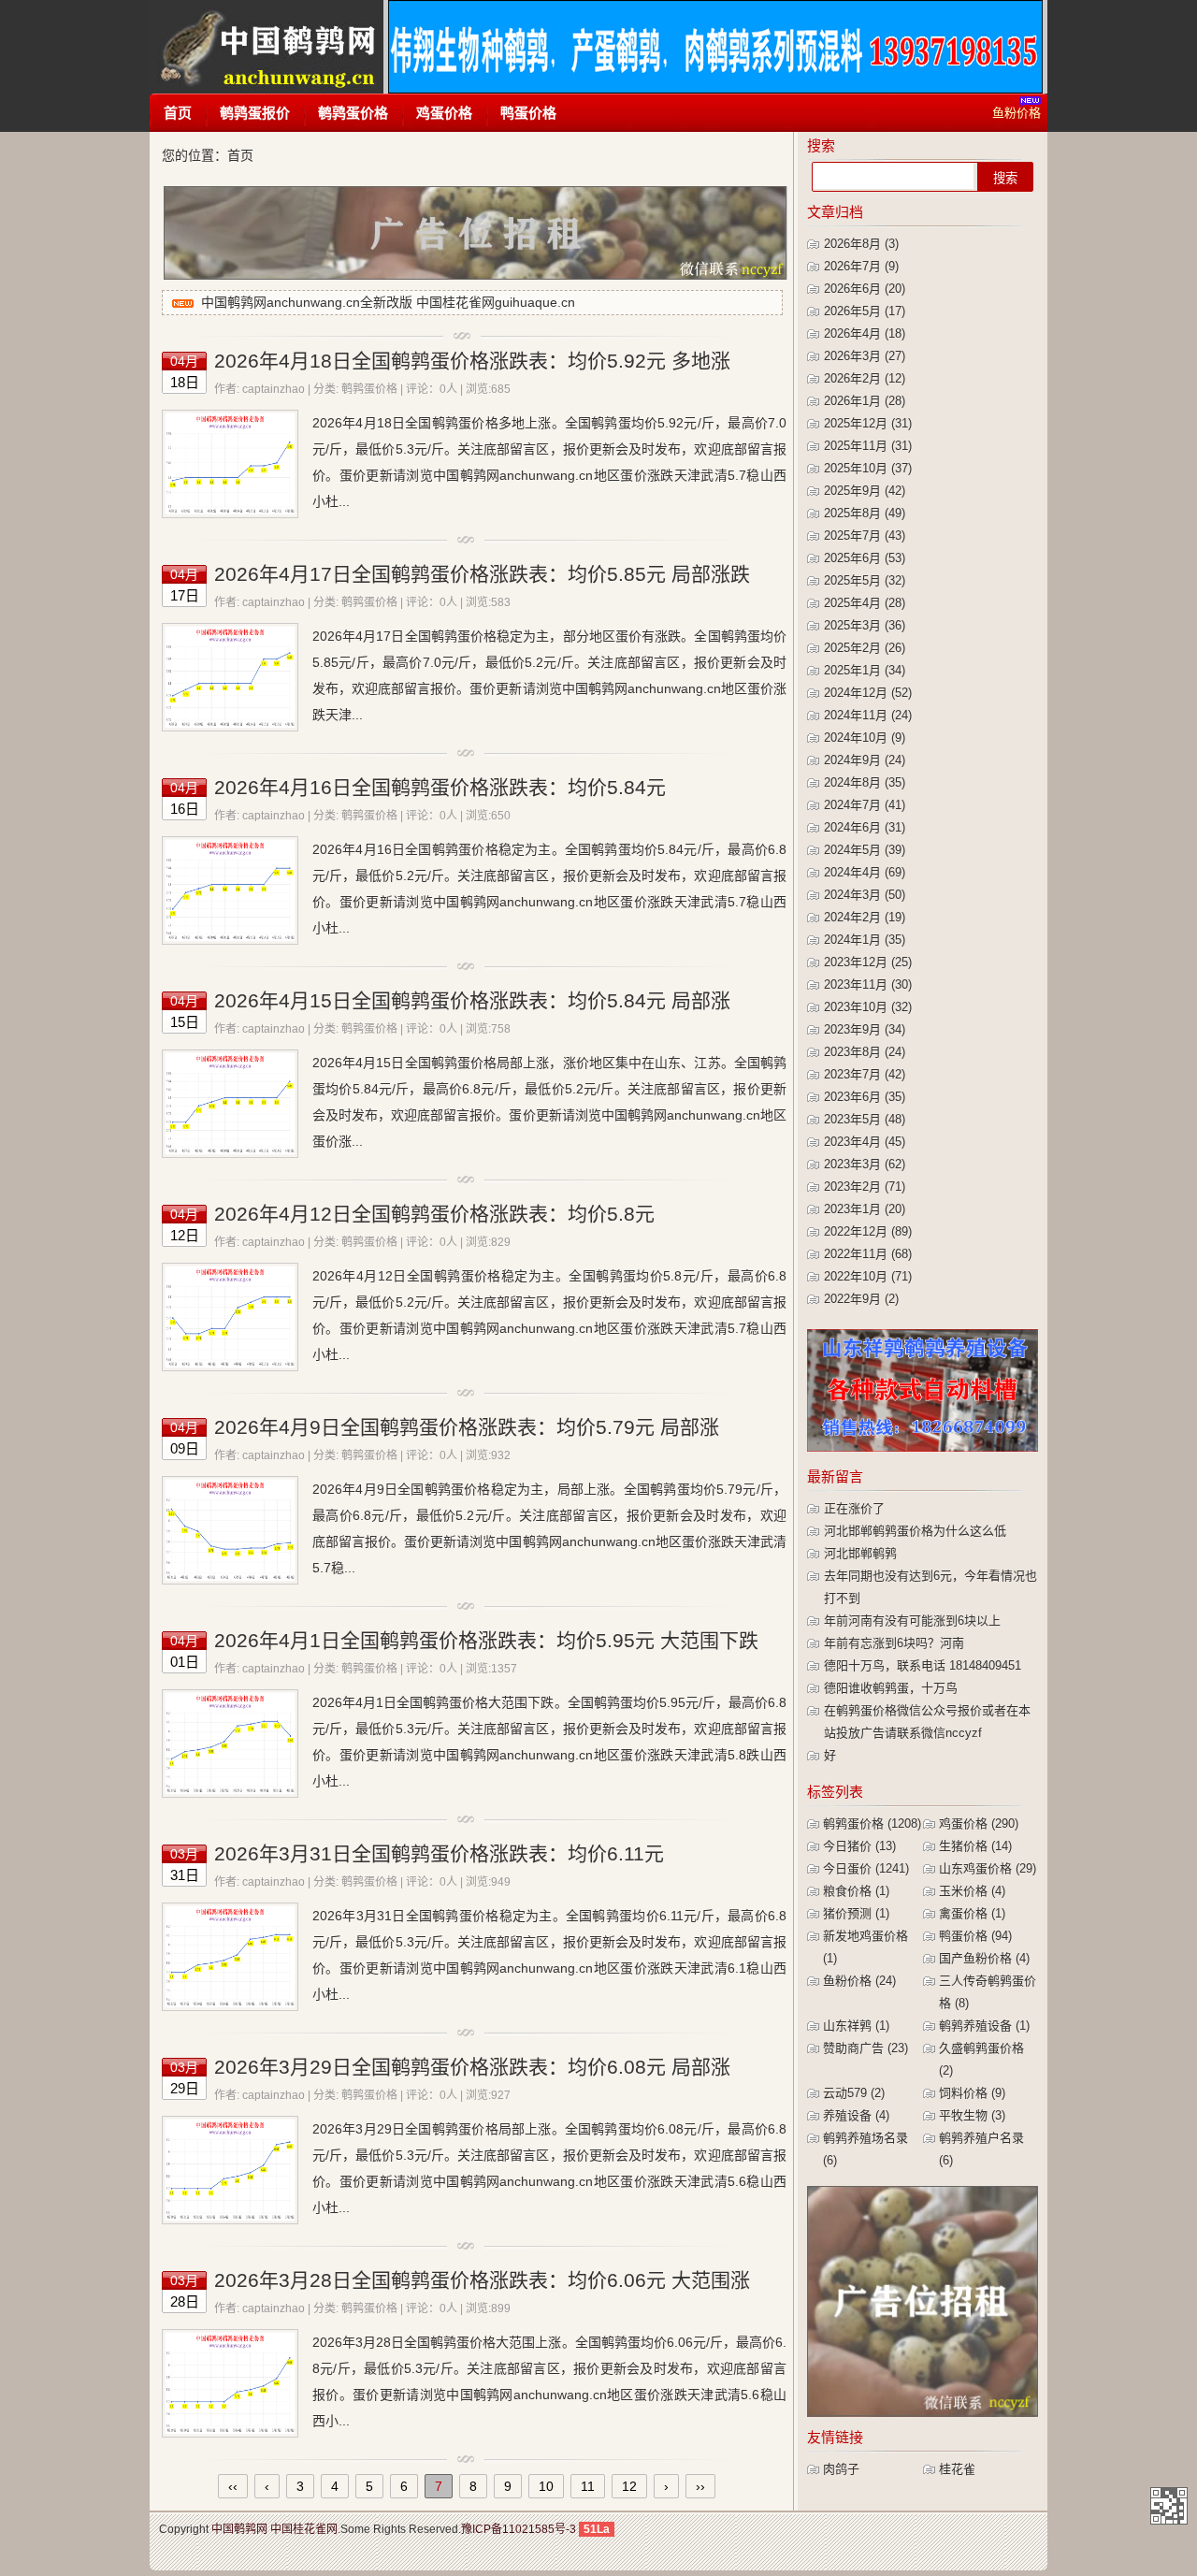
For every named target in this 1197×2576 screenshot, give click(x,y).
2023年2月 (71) (865, 1187)
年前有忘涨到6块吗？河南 (894, 1643)
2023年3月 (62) (865, 1164)
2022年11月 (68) (868, 1254)
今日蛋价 (866, 1868)
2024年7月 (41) (865, 805)
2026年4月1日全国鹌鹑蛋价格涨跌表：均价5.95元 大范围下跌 (486, 1640)
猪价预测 (856, 1913)
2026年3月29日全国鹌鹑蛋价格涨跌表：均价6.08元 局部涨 (472, 2067)
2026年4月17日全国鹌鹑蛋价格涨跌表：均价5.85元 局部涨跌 (482, 574)
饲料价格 (972, 2093)
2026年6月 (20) (865, 289)
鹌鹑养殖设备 (984, 2026)
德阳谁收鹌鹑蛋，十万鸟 (891, 1688)
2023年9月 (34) (865, 1029)
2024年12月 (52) (868, 693)
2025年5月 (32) (865, 580)
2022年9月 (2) (861, 1299)
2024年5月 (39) (865, 850)
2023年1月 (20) (865, 1209)
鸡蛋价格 (444, 113)
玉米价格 (972, 1891)
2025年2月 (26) (865, 648)
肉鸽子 (841, 2469)
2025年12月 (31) (868, 423)
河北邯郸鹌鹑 (860, 1553)
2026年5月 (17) (865, 311)
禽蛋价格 (972, 1913)
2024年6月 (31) (865, 827)
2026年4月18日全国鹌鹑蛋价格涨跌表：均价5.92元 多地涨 (472, 361)
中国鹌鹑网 (266, 47)
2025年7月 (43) (865, 535)
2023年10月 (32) (868, 1007)
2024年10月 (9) (865, 738)
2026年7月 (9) (861, 266)
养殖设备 (856, 2115)
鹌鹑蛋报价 (255, 113)
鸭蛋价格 (528, 113)
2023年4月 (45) (865, 1142)
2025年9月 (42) (865, 491)
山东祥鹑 (856, 2026)
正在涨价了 (854, 1508)
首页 (178, 113)
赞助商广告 (865, 2048)
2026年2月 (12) (865, 378)
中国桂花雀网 (304, 2529)
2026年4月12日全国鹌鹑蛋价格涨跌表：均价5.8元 (434, 1214)
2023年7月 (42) (865, 1074)
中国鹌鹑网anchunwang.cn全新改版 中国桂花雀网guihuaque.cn (388, 302)
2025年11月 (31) (868, 446)
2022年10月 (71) (868, 1276)
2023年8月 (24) (865, 1052)
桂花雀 (957, 2469)
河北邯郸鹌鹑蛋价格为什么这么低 (915, 1531)
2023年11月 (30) (868, 984)
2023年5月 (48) (865, 1119)
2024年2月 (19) (865, 917)
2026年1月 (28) (865, 401)
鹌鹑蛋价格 (353, 113)
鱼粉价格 (859, 1981)
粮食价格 (856, 1891)
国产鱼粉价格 (984, 1958)
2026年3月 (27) (865, 356)
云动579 (854, 2093)
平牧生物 (972, 2115)
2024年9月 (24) (865, 760)
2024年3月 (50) (865, 895)
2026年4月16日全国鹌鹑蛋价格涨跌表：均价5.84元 (440, 787)
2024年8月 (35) (865, 782)
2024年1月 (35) (865, 940)
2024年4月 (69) (865, 872)
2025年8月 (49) (865, 513)
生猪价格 (975, 1846)
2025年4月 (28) (865, 603)
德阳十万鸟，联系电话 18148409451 (923, 1665)
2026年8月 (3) (861, 244)
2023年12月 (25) (868, 962)
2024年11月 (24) (868, 715)
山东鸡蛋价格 (988, 1868)
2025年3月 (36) (865, 625)
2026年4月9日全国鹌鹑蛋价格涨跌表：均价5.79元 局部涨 (467, 1427)
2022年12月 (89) (868, 1231)
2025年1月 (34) (865, 670)
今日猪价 (859, 1846)
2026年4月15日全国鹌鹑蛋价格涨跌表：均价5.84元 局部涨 (472, 1000)
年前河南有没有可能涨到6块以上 (912, 1621)
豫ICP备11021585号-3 (519, 2529)
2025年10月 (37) (868, 468)
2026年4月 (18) (865, 333)
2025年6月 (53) (865, 558)
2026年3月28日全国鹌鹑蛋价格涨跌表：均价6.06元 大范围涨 (482, 2280)
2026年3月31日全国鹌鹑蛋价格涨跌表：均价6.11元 (439, 1853)
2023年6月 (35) (865, 1097)
